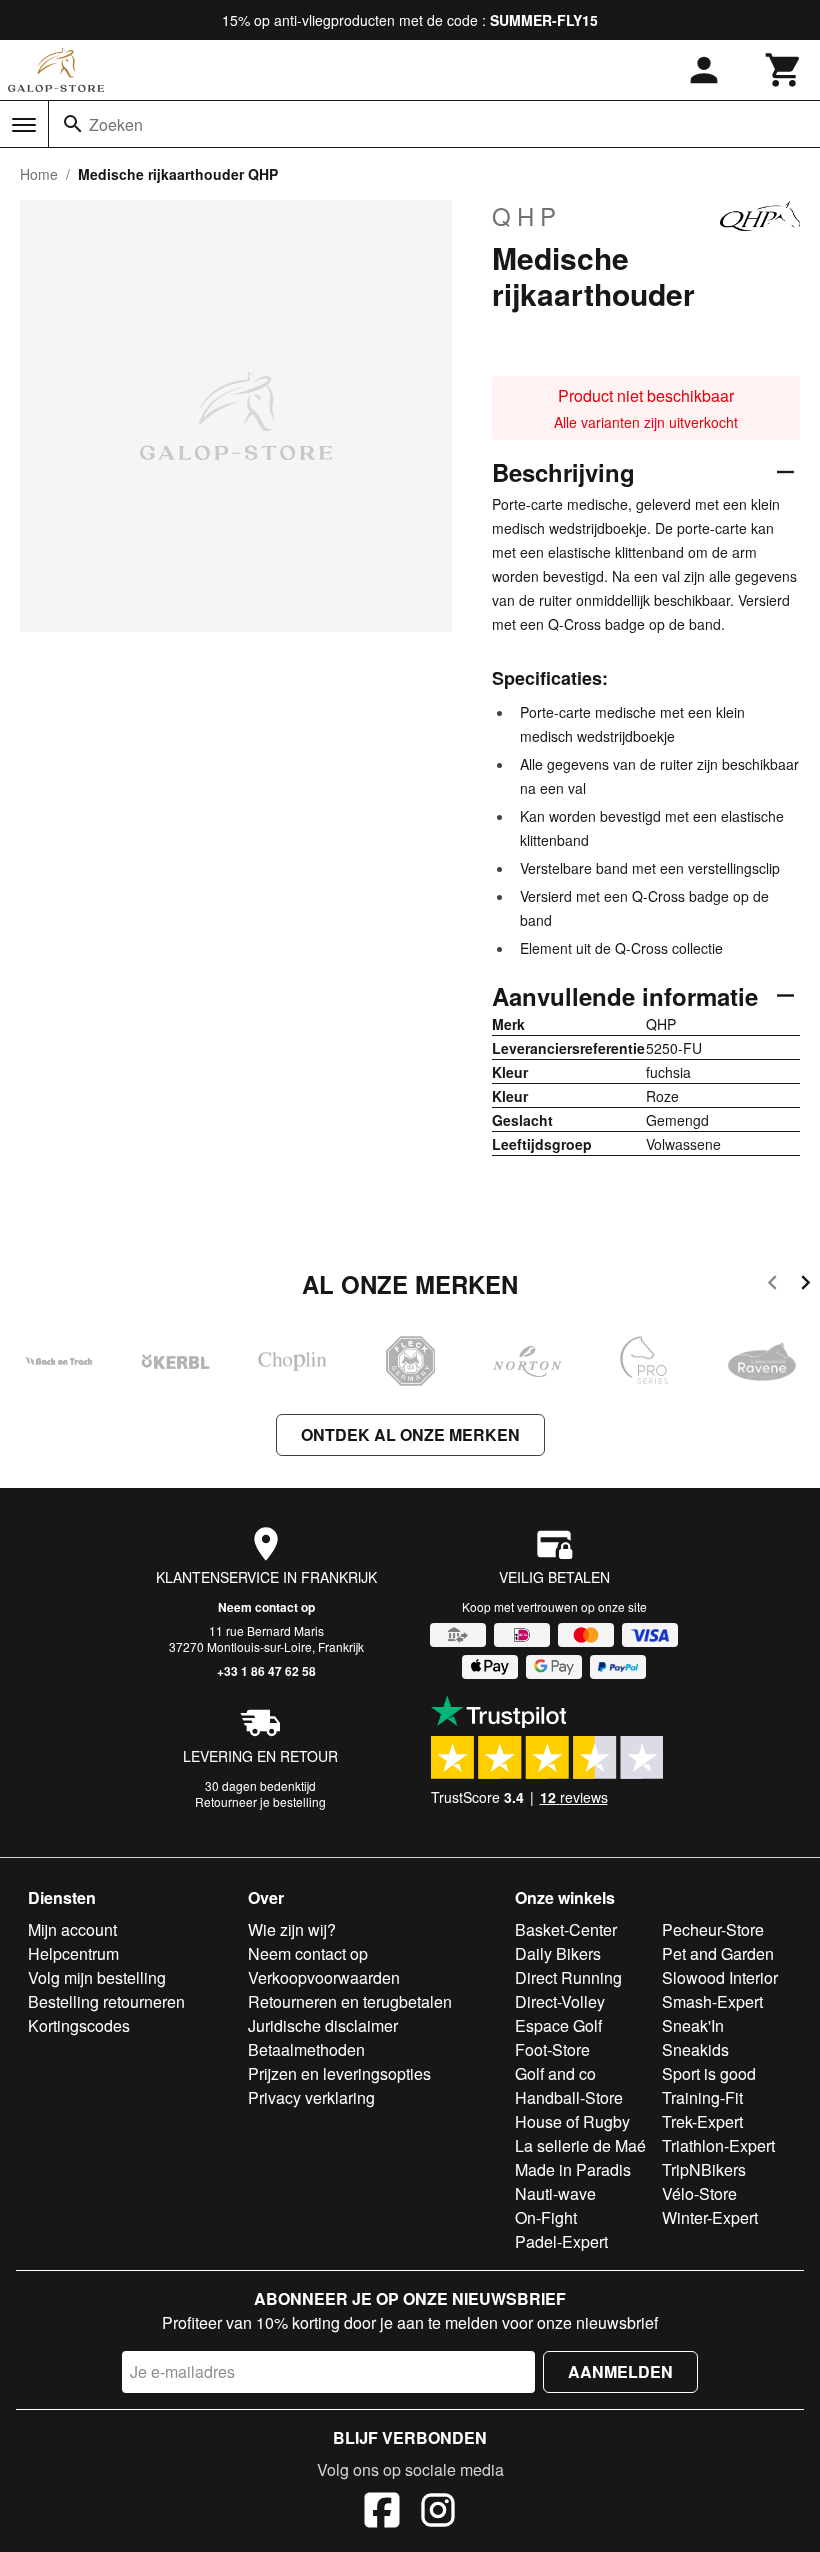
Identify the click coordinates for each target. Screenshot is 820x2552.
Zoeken (116, 124)
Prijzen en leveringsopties (339, 2073)
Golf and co (555, 2073)
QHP (527, 216)
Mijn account (72, 1929)
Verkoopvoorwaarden (324, 1977)
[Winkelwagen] (784, 70)
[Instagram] (438, 2513)
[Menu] (24, 125)
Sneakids (695, 2049)
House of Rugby (572, 2121)
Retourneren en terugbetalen (350, 2001)
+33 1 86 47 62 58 (266, 1671)
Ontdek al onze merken (410, 1434)
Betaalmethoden (306, 2049)
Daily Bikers (558, 1953)
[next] (805, 1285)
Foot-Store (552, 2049)
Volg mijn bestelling (97, 1977)
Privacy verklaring (311, 2097)
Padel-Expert (561, 2241)
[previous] (772, 1285)
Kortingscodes (79, 2025)
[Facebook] (382, 2513)
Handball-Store (569, 2097)
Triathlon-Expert (718, 2145)
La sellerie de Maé (580, 2145)
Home (39, 174)
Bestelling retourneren (106, 2001)
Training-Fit (702, 2097)
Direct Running (568, 1977)
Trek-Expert (702, 2121)
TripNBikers (704, 2169)
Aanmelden (620, 2371)
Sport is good (709, 2073)
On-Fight (546, 2217)
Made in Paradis (573, 2169)
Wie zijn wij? (292, 1929)
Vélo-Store (699, 2193)
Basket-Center (566, 1929)
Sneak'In (693, 2025)
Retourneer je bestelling (260, 1801)
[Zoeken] (73, 124)
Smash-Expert (712, 2001)
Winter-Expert (710, 2217)
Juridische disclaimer (323, 2025)
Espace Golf (558, 2025)
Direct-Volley (560, 2001)
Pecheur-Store (713, 1929)
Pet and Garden (718, 1953)
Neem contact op (266, 1607)
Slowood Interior (720, 1977)
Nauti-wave (555, 2193)
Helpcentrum (73, 1953)
